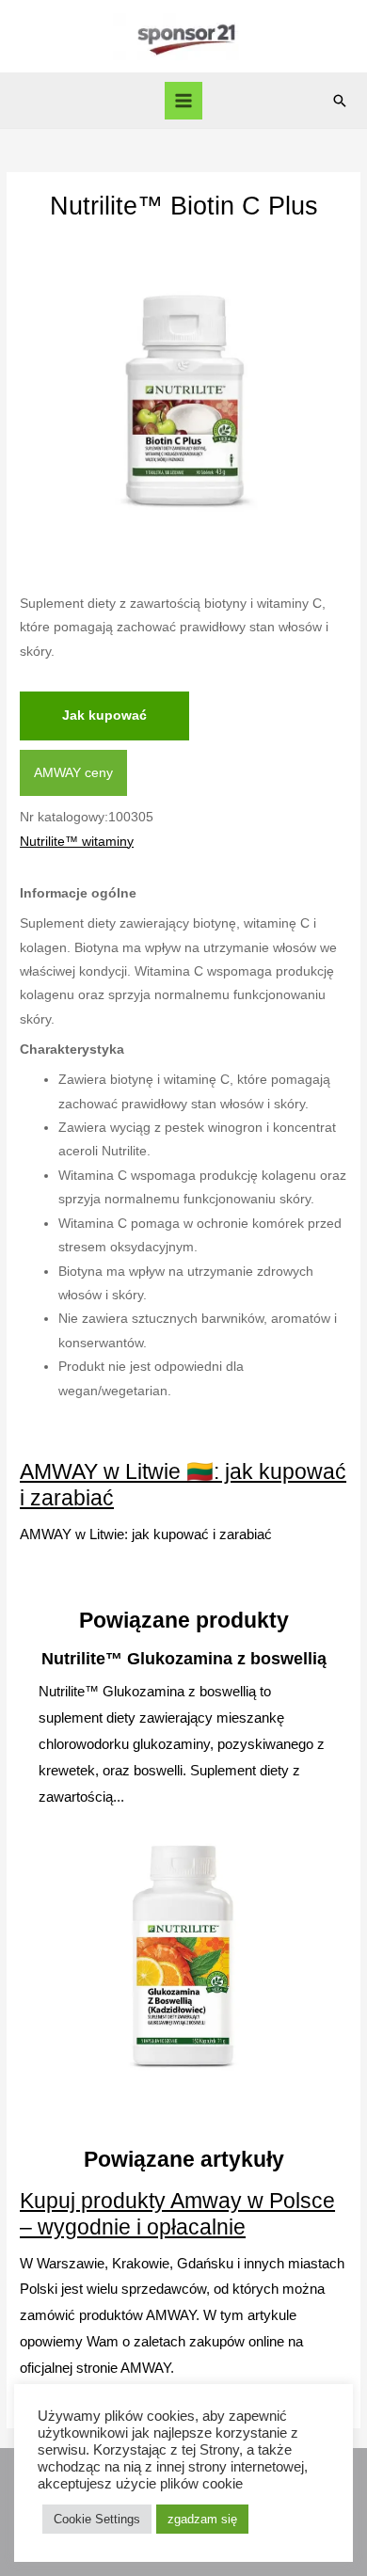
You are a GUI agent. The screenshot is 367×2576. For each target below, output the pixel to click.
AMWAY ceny (73, 773)
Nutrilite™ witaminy (77, 842)
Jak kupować (104, 716)
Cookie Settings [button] (97, 2519)
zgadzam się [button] (202, 2519)
